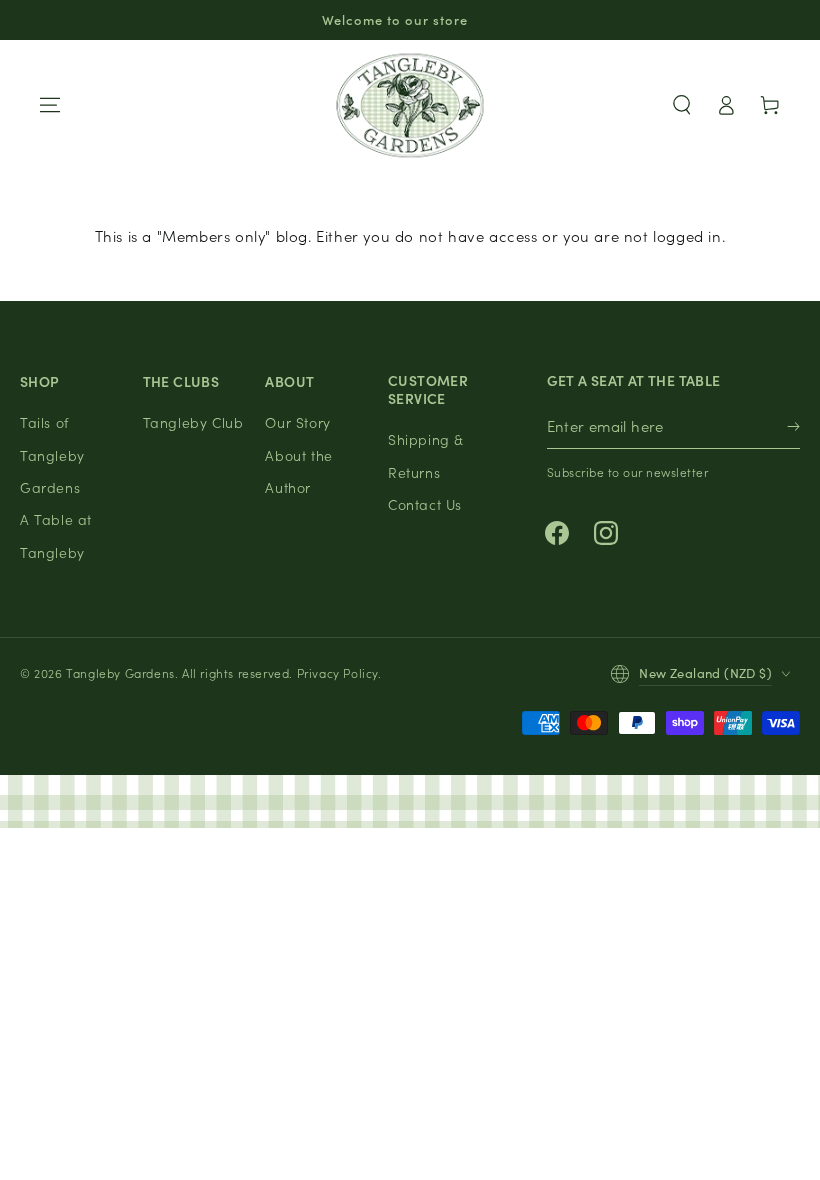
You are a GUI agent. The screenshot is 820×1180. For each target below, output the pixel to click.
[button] (682, 105)
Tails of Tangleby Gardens (52, 454)
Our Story (297, 422)
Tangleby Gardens (120, 672)
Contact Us (425, 504)
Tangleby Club (193, 422)
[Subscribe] (793, 426)
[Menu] (50, 105)
